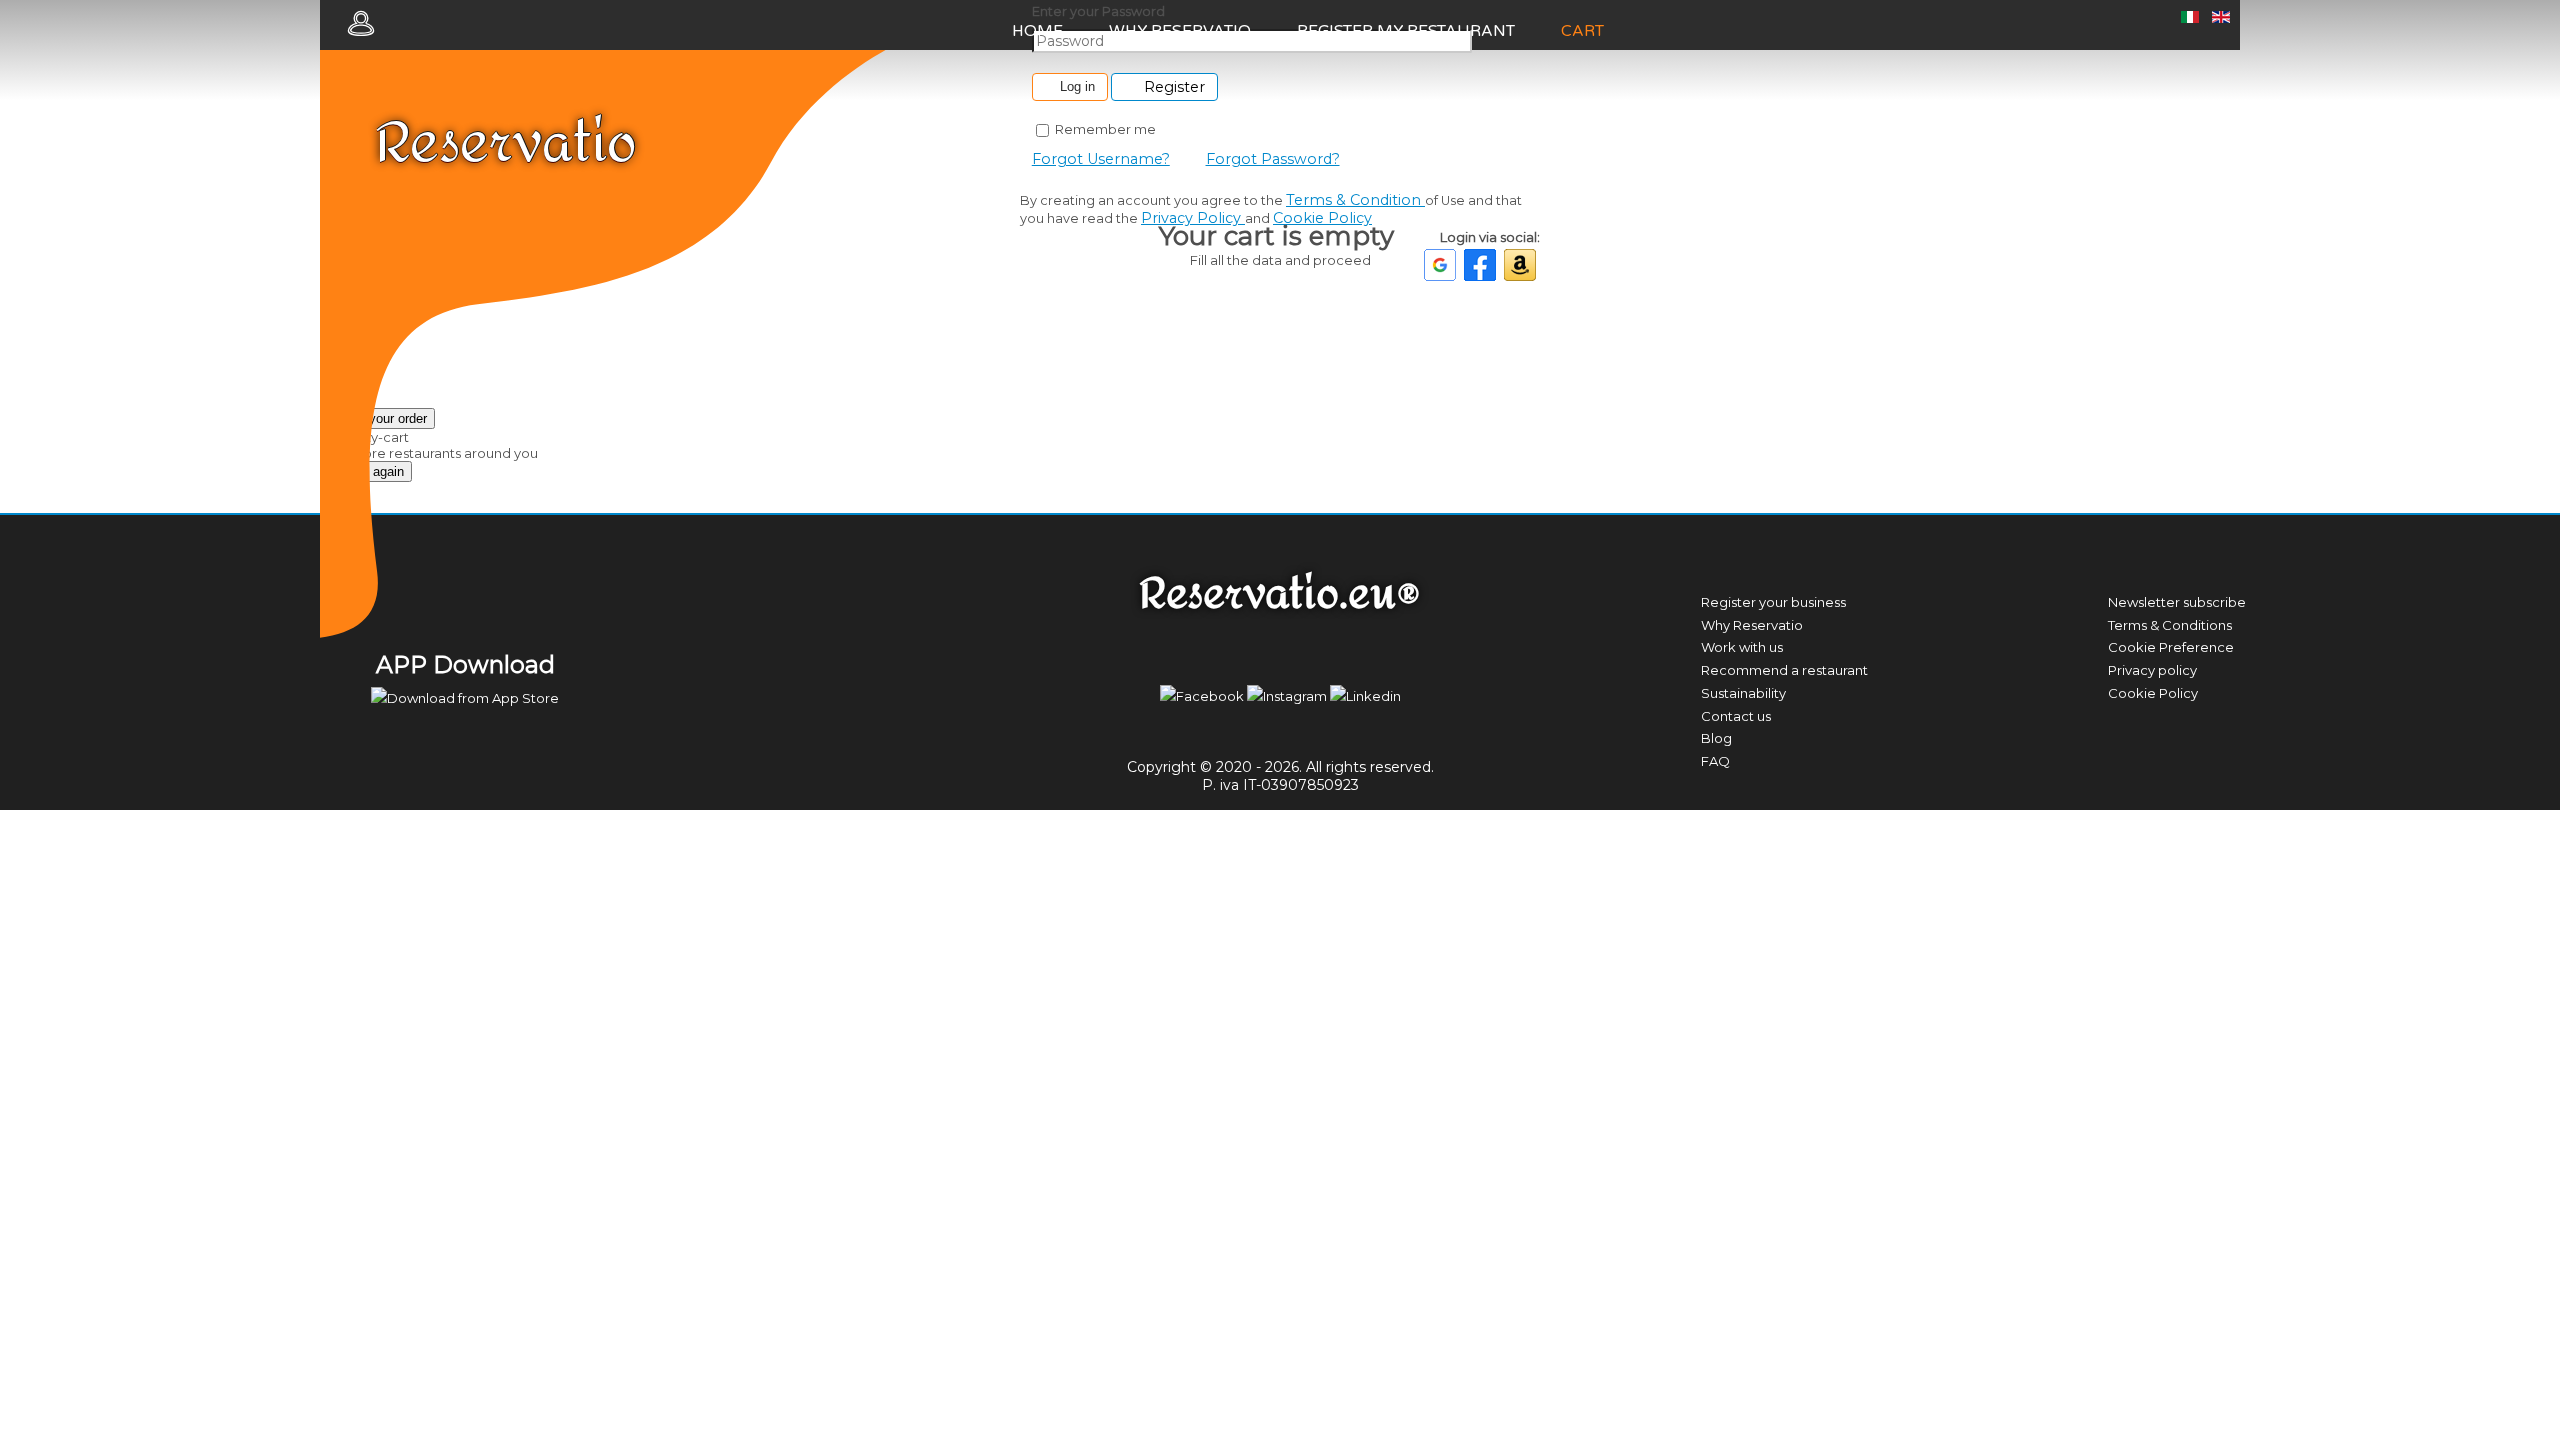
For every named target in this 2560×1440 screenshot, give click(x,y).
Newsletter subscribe (2177, 602)
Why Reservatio (1180, 31)
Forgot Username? (1101, 159)
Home (1037, 31)
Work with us (1742, 647)
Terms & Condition (1355, 200)
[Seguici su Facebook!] (1203, 696)
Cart (1582, 31)
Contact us (1736, 716)
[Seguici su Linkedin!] (1365, 696)
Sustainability (1743, 693)
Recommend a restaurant (1784, 670)
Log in (1077, 86)
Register (1172, 87)
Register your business (1773, 602)
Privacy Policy (1193, 218)
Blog (1716, 738)
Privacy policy (2152, 670)
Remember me (1104, 129)
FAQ (1715, 761)
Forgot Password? (1273, 159)
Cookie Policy (1322, 218)
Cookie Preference (2171, 647)
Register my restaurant (1406, 31)
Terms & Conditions (2170, 625)
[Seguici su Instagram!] (1288, 696)
